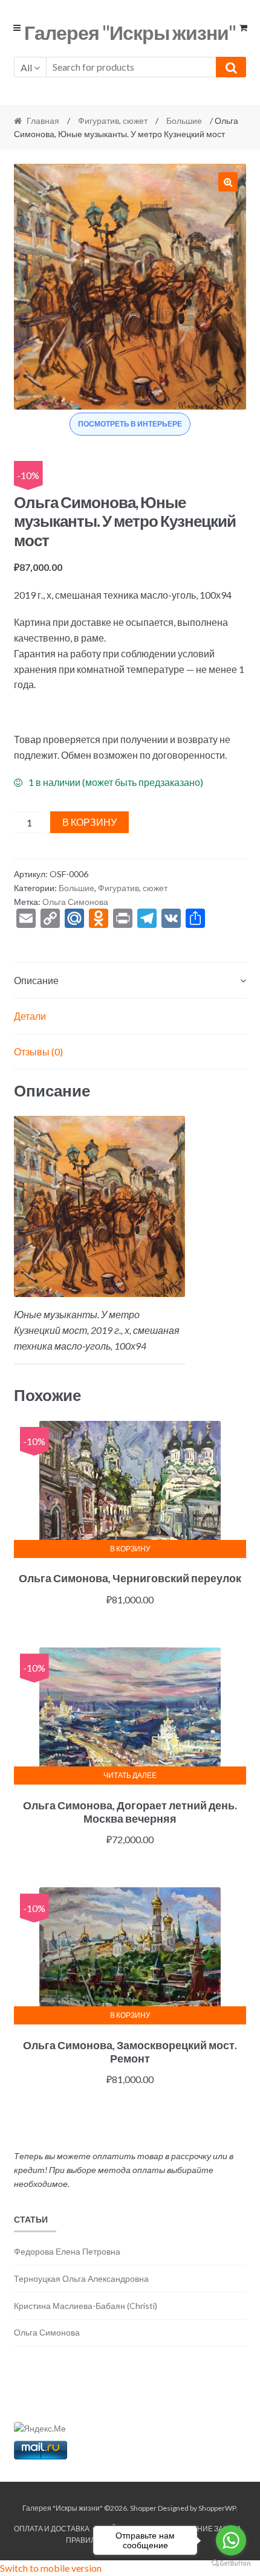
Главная (43, 121)
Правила (83, 2540)
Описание (36, 980)
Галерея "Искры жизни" (130, 32)
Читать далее (130, 1775)
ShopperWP (217, 2508)
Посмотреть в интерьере (130, 424)
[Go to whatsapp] (231, 2540)
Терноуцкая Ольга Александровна (81, 2278)
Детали (30, 1016)
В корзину (89, 822)
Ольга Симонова (75, 902)
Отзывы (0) (38, 1051)
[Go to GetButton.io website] (231, 2564)
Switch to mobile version (51, 2568)
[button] (228, 182)
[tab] (130, 981)
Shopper (143, 2508)
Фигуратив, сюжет (113, 121)
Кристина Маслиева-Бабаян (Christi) (86, 2306)
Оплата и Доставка (52, 2529)
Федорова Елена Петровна (67, 2251)
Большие (184, 121)
